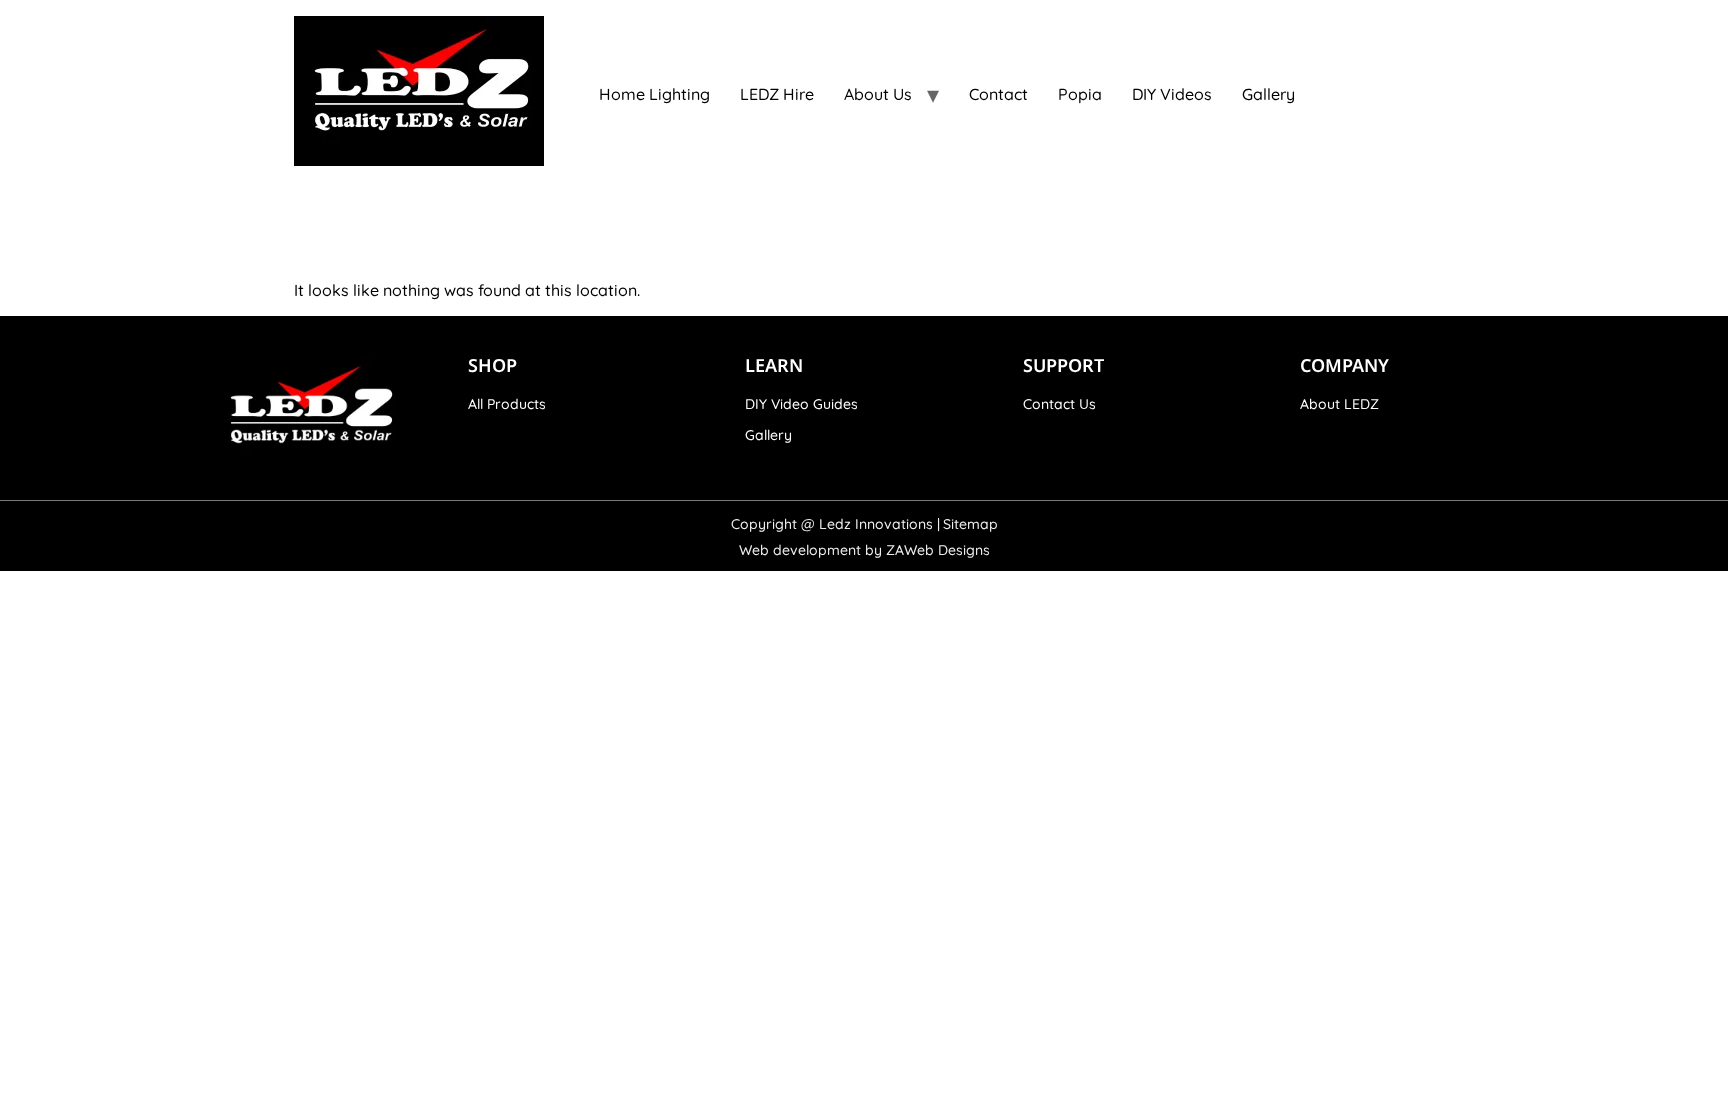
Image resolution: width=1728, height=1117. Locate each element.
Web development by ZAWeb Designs (864, 550)
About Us (878, 94)
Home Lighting (654, 94)
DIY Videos (1172, 94)
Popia (1080, 94)
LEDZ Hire (777, 94)
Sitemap (970, 524)
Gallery (1268, 94)
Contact (998, 94)
